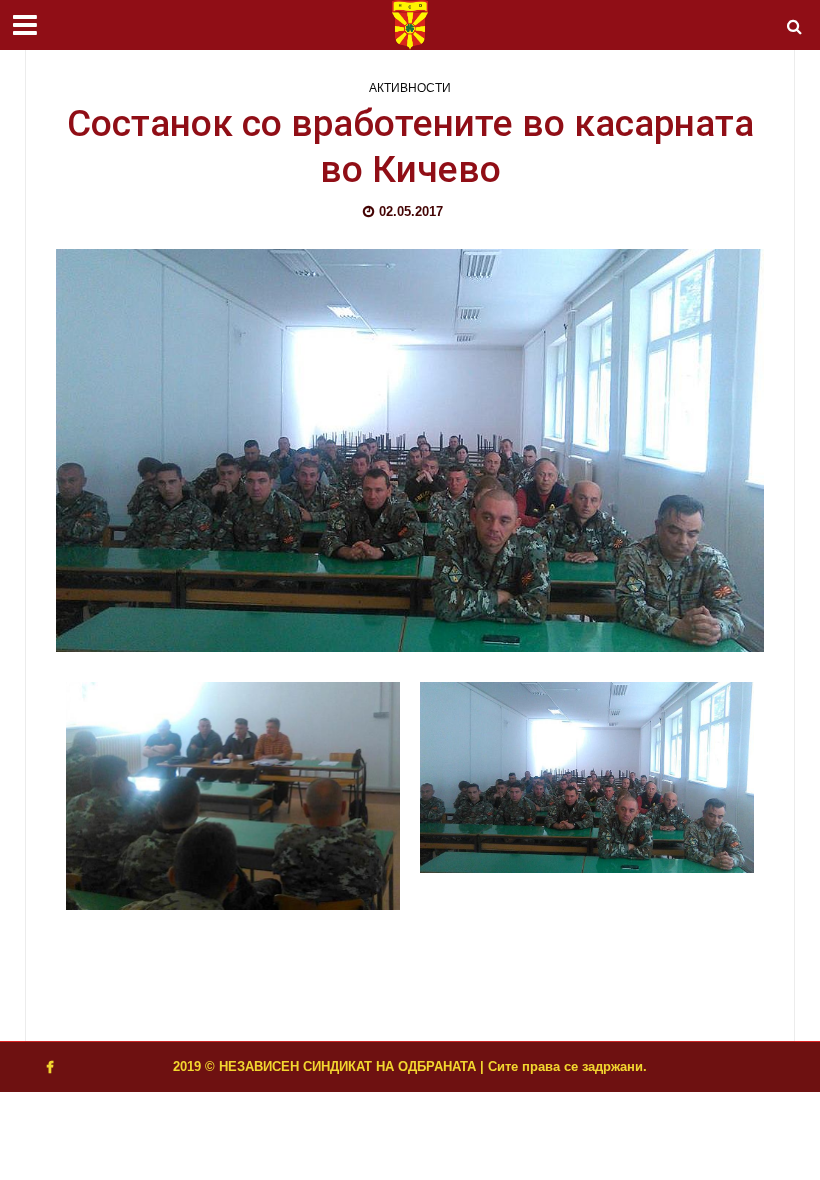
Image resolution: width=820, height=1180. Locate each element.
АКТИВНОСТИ (410, 88)
